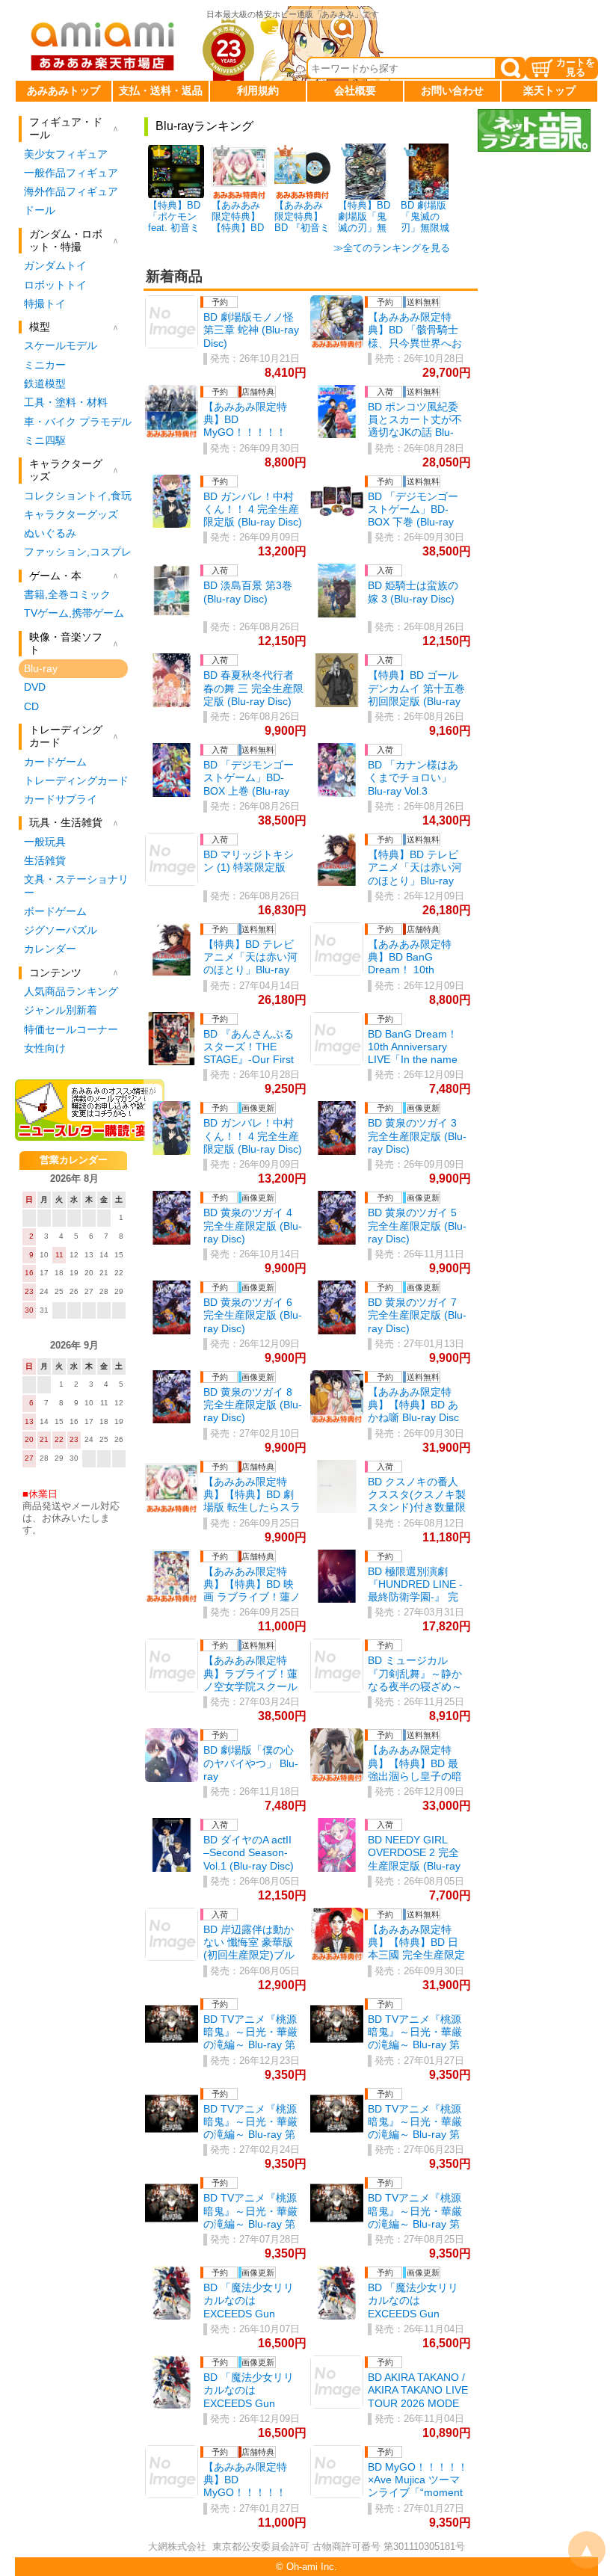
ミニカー (45, 365)
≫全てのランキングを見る (392, 248)
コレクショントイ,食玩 (78, 496)
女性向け (45, 1048)
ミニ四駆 (45, 440)
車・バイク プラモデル (78, 422)
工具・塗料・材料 (66, 402)
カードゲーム (55, 762)
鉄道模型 (45, 383)
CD (31, 706)
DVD (35, 687)
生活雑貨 (45, 860)
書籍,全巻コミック (67, 594)
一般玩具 (45, 842)
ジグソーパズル (61, 930)
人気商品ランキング (71, 991)
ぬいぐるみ (50, 533)
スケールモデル (61, 345)
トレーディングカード (76, 780)
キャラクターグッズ (71, 514)
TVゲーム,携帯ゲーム (74, 613)
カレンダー (50, 949)
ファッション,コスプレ (78, 552)
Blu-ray (41, 668)
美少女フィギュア (66, 154)
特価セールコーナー (71, 1029)
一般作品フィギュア (71, 173)
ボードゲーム (55, 911)
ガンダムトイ (55, 265)
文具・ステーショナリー (76, 885)
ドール (40, 210)
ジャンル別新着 (61, 1010)
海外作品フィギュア (71, 191)
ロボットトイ (55, 285)
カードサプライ (61, 799)
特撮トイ (45, 303)
